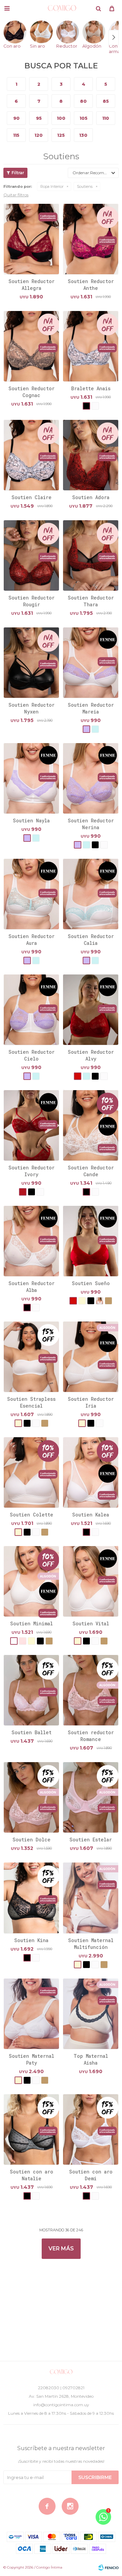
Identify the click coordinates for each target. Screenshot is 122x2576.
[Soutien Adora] (91, 455)
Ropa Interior (52, 186)
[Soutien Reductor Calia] (91, 894)
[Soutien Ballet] (31, 1690)
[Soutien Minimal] (31, 1581)
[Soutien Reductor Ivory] (31, 1125)
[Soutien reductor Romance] (91, 1690)
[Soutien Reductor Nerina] (91, 778)
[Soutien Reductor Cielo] (31, 1010)
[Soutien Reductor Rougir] (31, 555)
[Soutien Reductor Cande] (91, 1125)
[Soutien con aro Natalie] (31, 2129)
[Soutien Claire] (31, 455)
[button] (98, 9)
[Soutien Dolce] (31, 1797)
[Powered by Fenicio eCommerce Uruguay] (108, 2567)
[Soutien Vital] (91, 1581)
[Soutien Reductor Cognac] (31, 346)
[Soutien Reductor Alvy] (91, 1010)
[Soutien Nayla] (31, 778)
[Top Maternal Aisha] (91, 2014)
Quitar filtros (16, 195)
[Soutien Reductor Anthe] (91, 239)
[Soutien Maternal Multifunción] (91, 1898)
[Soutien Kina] (31, 1898)
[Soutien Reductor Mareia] (91, 662)
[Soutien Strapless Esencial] (31, 1357)
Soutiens (85, 186)
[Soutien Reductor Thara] (91, 555)
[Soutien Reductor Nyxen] (31, 662)
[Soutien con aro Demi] (91, 2129)
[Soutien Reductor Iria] (91, 1357)
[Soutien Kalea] (91, 1472)
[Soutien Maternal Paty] (31, 2014)
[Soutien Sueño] (91, 1241)
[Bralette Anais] (91, 346)
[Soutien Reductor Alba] (31, 1241)
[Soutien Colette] (31, 1472)
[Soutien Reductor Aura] (31, 894)
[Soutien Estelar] (91, 1797)
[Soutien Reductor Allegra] (31, 239)
